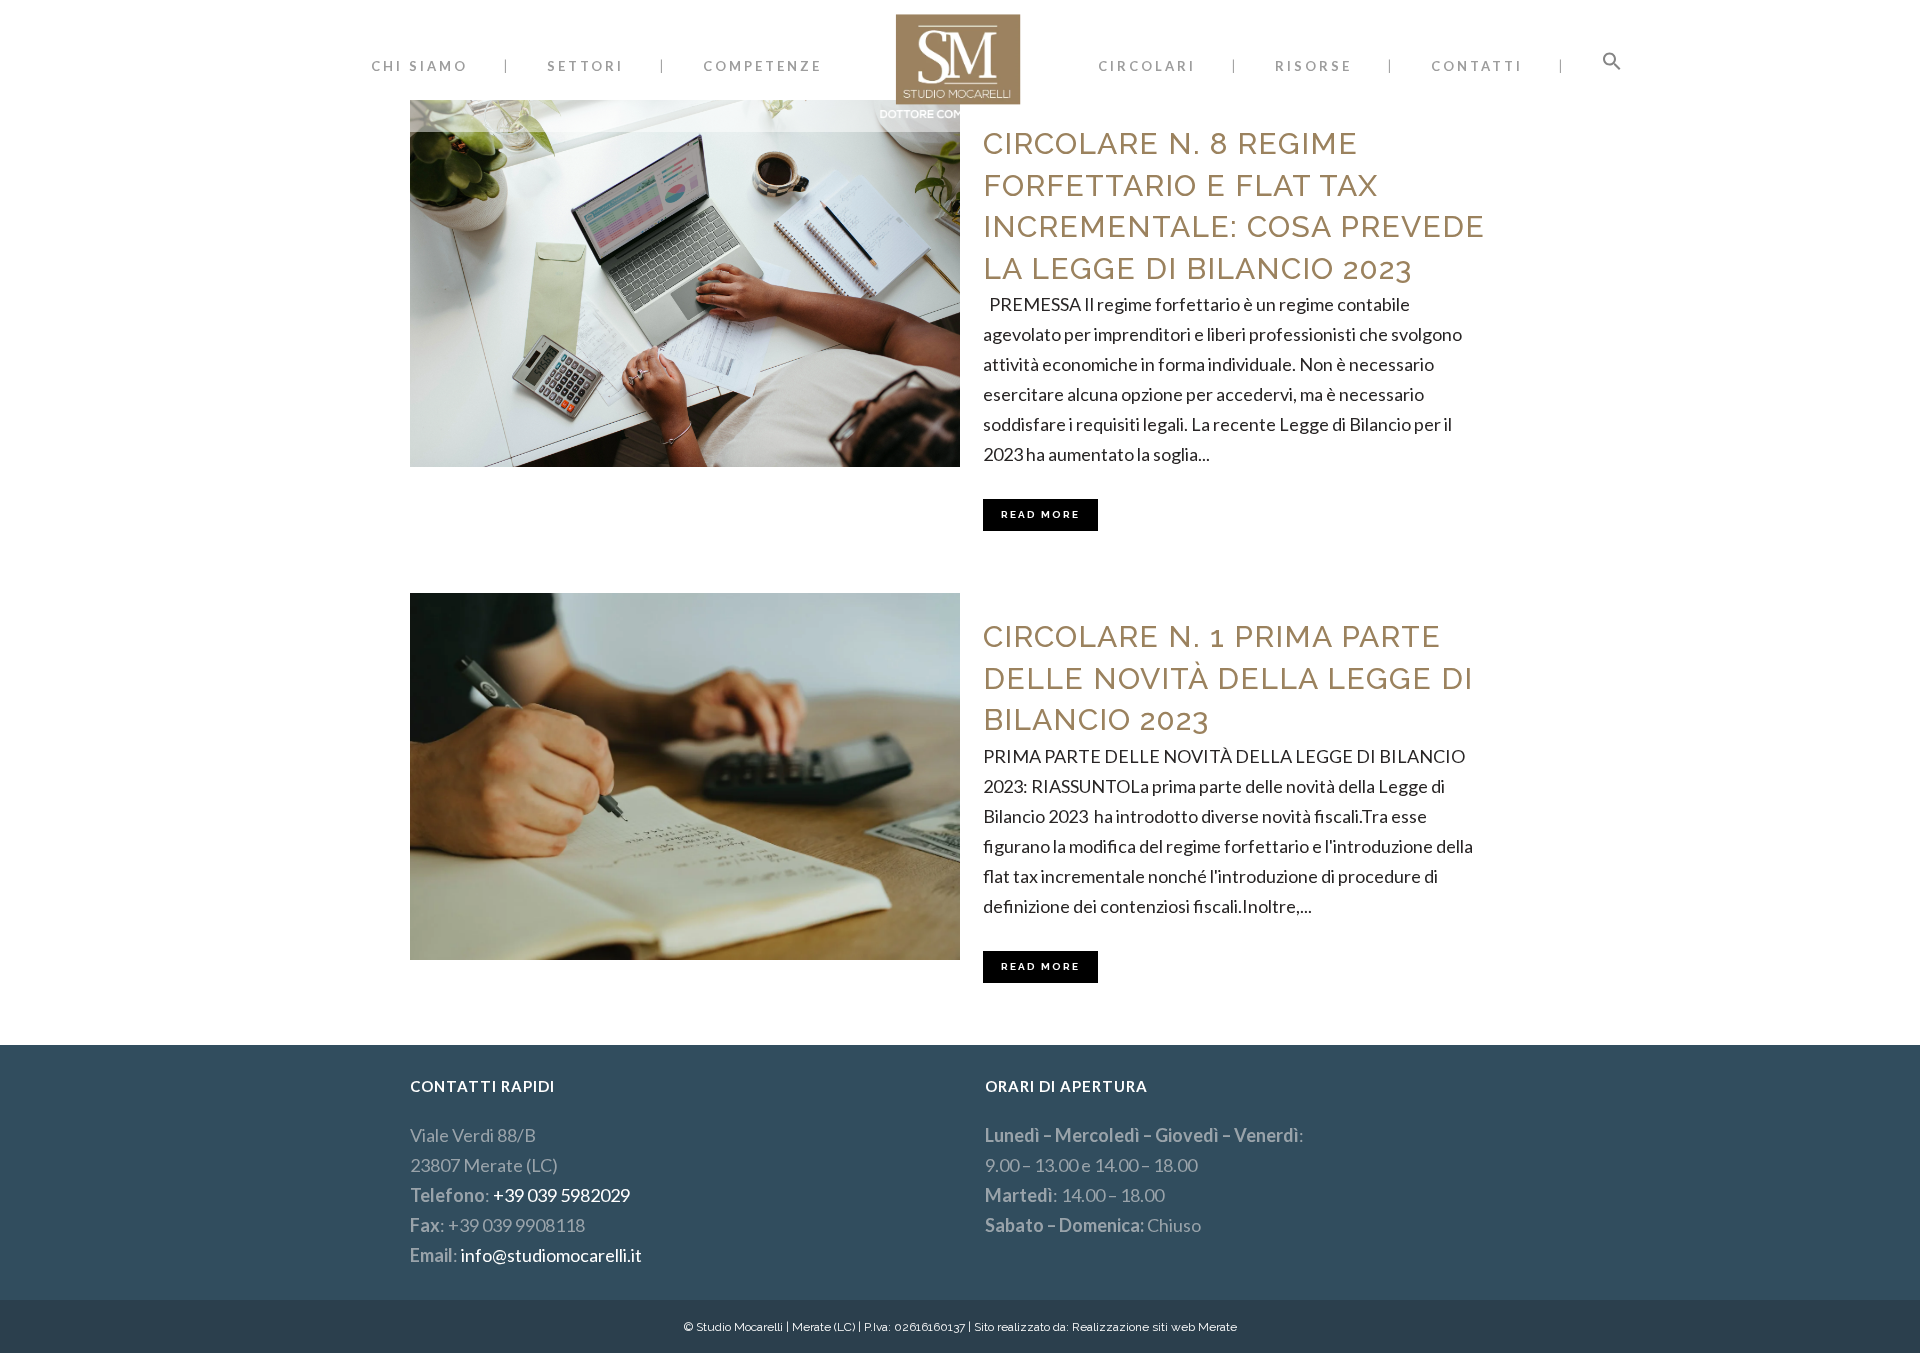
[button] (1612, 66)
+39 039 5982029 (561, 1195)
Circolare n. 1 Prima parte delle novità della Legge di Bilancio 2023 (1228, 678)
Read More (1040, 514)
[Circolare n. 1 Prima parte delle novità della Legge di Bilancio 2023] (685, 776)
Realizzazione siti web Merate (1154, 1327)
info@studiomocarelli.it (551, 1255)
